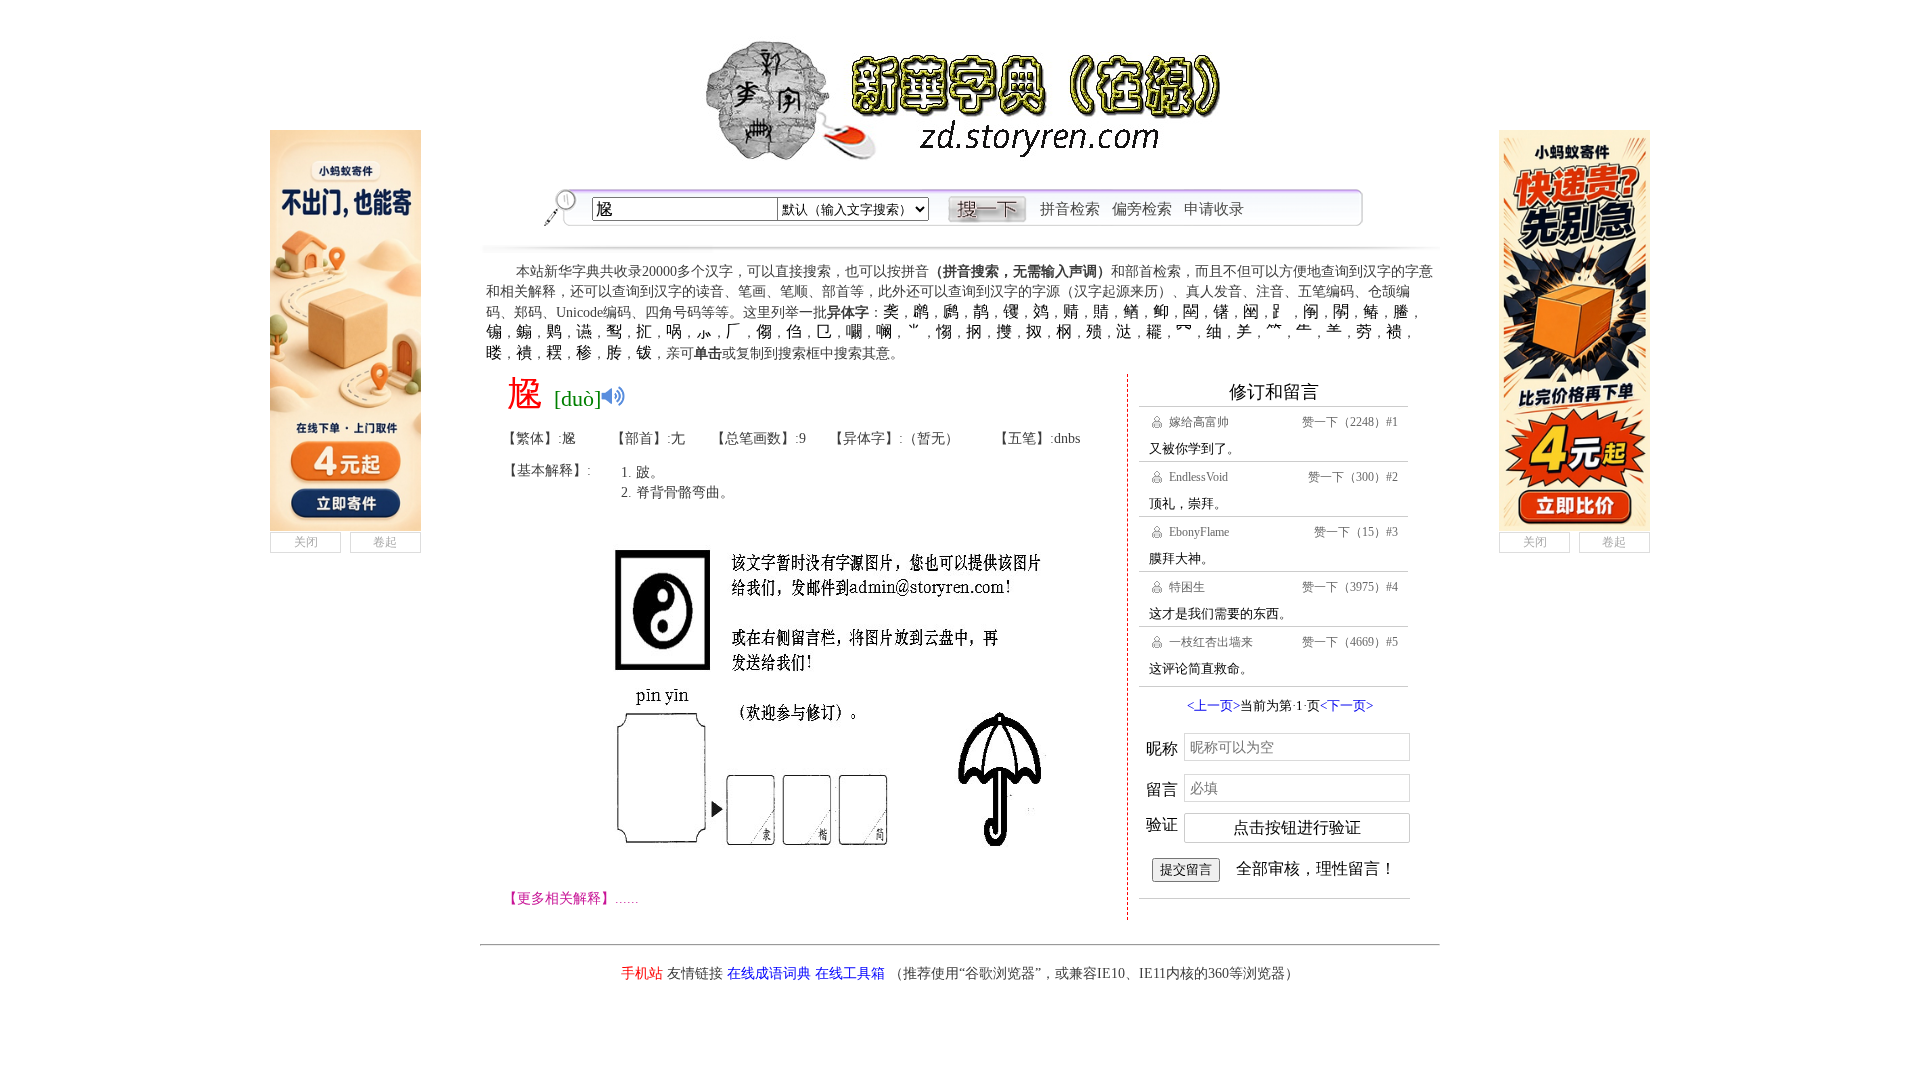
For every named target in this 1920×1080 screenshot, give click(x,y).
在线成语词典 (769, 973)
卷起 (385, 542)
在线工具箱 (850, 973)
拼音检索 (1070, 209)
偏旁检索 (1142, 209)
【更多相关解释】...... (571, 898)
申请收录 (1214, 209)
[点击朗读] (613, 396)
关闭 (306, 542)
